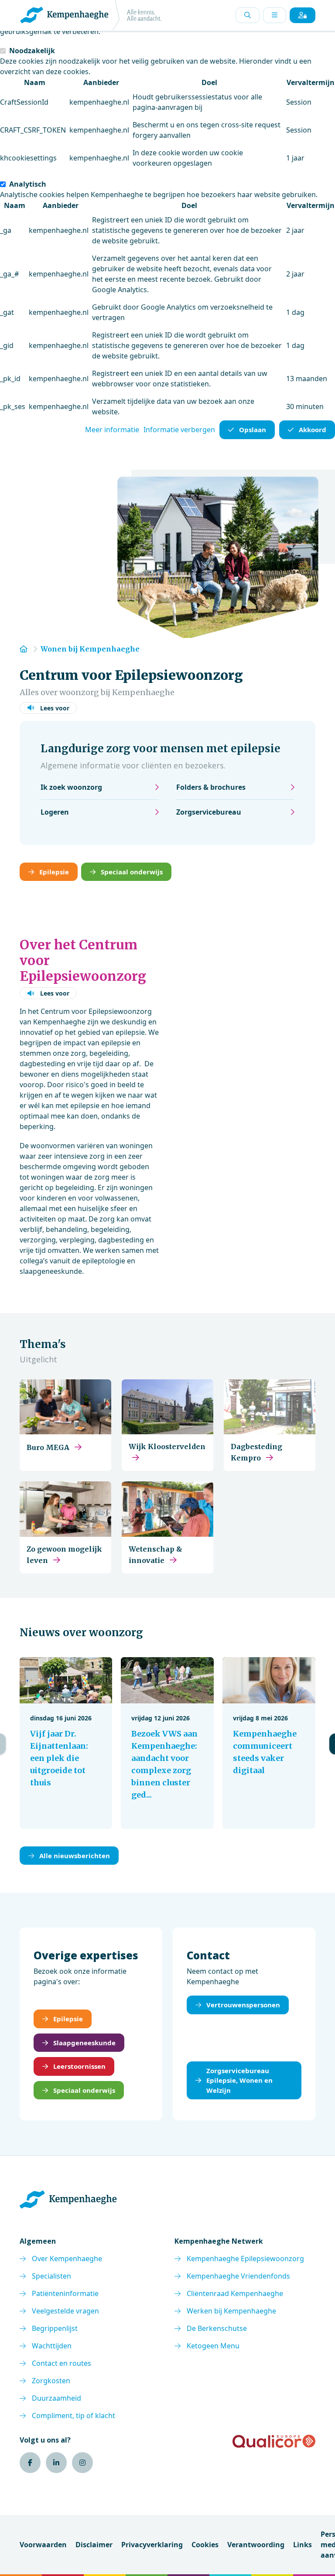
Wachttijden (52, 2346)
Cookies (205, 2545)
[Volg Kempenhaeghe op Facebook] (30, 2463)
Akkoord (313, 430)
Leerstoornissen (79, 2066)
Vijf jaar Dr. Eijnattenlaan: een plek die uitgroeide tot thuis (59, 1758)
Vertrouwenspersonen (243, 2005)
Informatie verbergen (179, 430)
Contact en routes (62, 2363)
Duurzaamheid (56, 2398)
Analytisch (28, 184)
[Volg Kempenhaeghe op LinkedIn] (56, 2463)
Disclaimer (94, 2545)
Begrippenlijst (55, 2328)
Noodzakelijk (32, 51)
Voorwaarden (43, 2545)
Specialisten (51, 2276)
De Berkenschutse (217, 2328)
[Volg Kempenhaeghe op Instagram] (82, 2463)
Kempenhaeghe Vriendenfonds (238, 2276)
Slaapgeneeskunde (84, 2043)
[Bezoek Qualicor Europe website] (274, 2441)
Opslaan (253, 430)
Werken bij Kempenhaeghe (231, 2311)
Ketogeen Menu (213, 2346)
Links (303, 2545)
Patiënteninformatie (65, 2293)
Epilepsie (54, 872)
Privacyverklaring (152, 2545)
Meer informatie (112, 430)
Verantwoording (256, 2545)
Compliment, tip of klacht (73, 2416)
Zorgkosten (51, 2381)
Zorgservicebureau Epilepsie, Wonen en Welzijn (239, 2080)
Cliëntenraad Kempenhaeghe (235, 2293)
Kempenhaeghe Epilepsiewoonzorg (245, 2259)
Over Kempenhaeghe (67, 2259)
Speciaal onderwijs (132, 872)
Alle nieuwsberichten (75, 1856)
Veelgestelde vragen (65, 2311)
